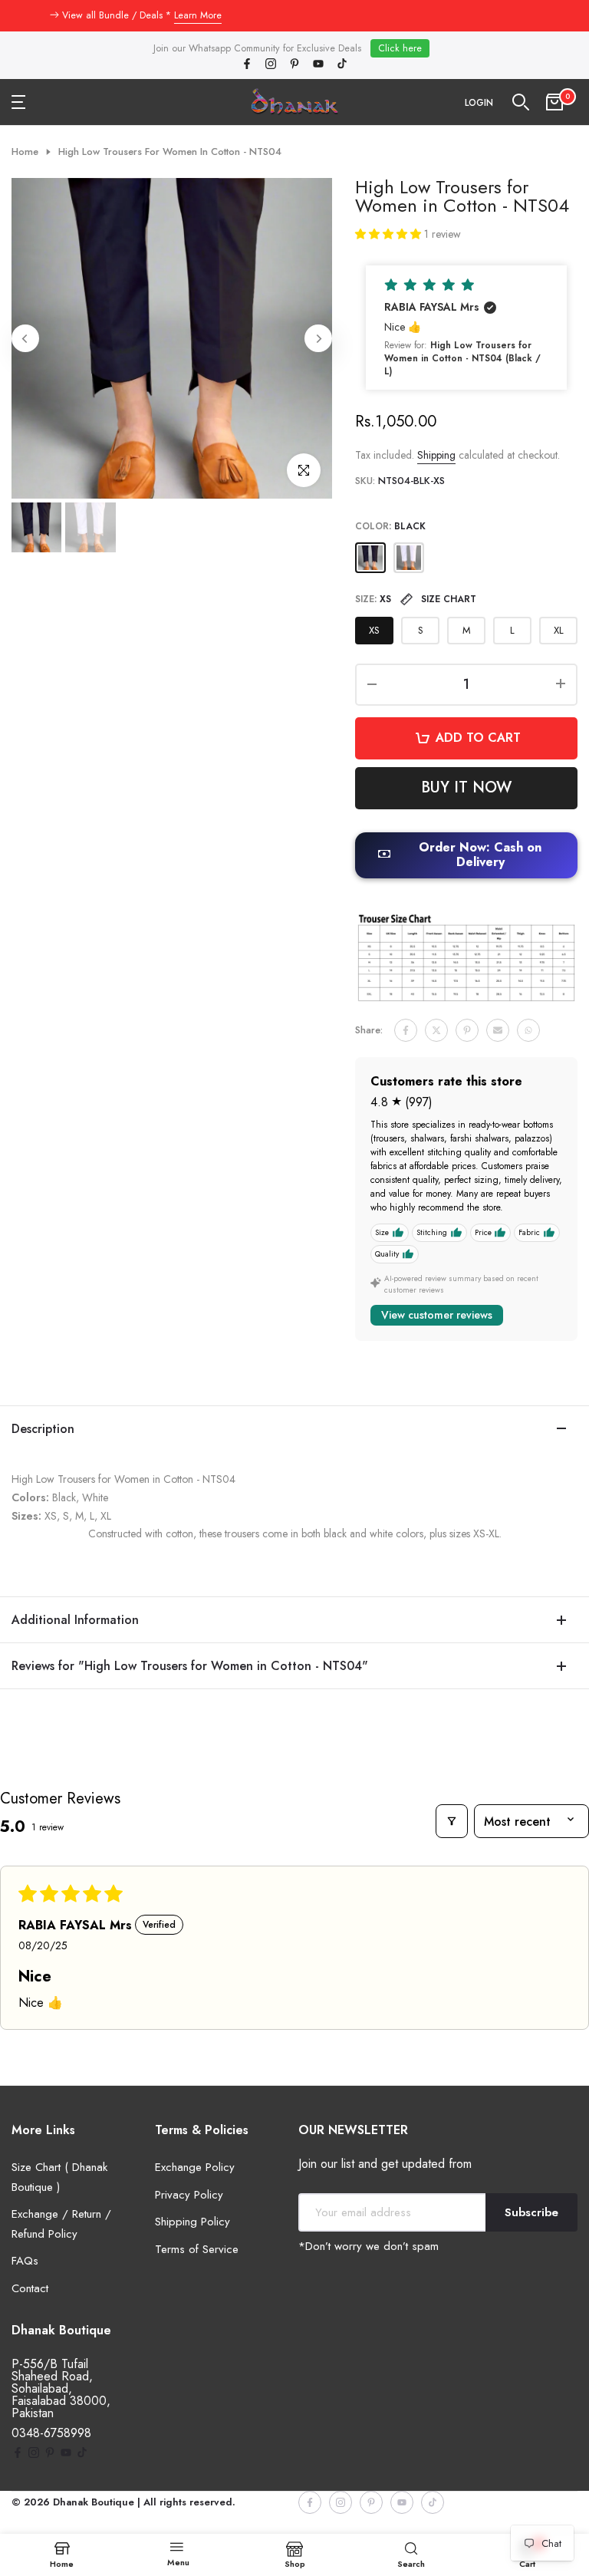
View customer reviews (437, 1315)
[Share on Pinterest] (467, 1030)
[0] (554, 102)
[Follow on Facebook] (247, 65)
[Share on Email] (498, 1030)
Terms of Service (197, 2249)
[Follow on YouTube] (318, 65)
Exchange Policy (195, 2167)
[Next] (318, 338)
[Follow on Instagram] (271, 65)
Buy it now (466, 787)
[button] (390, 234)
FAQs (25, 2261)
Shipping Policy (192, 2222)
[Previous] (25, 338)
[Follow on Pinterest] (294, 65)
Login (479, 103)
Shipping (436, 455)
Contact (30, 2288)
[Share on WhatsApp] (528, 1030)
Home (25, 152)
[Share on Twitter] (436, 1030)
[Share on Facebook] (406, 1030)
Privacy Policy (189, 2195)
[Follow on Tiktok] (342, 65)
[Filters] (452, 1821)
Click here (400, 48)
